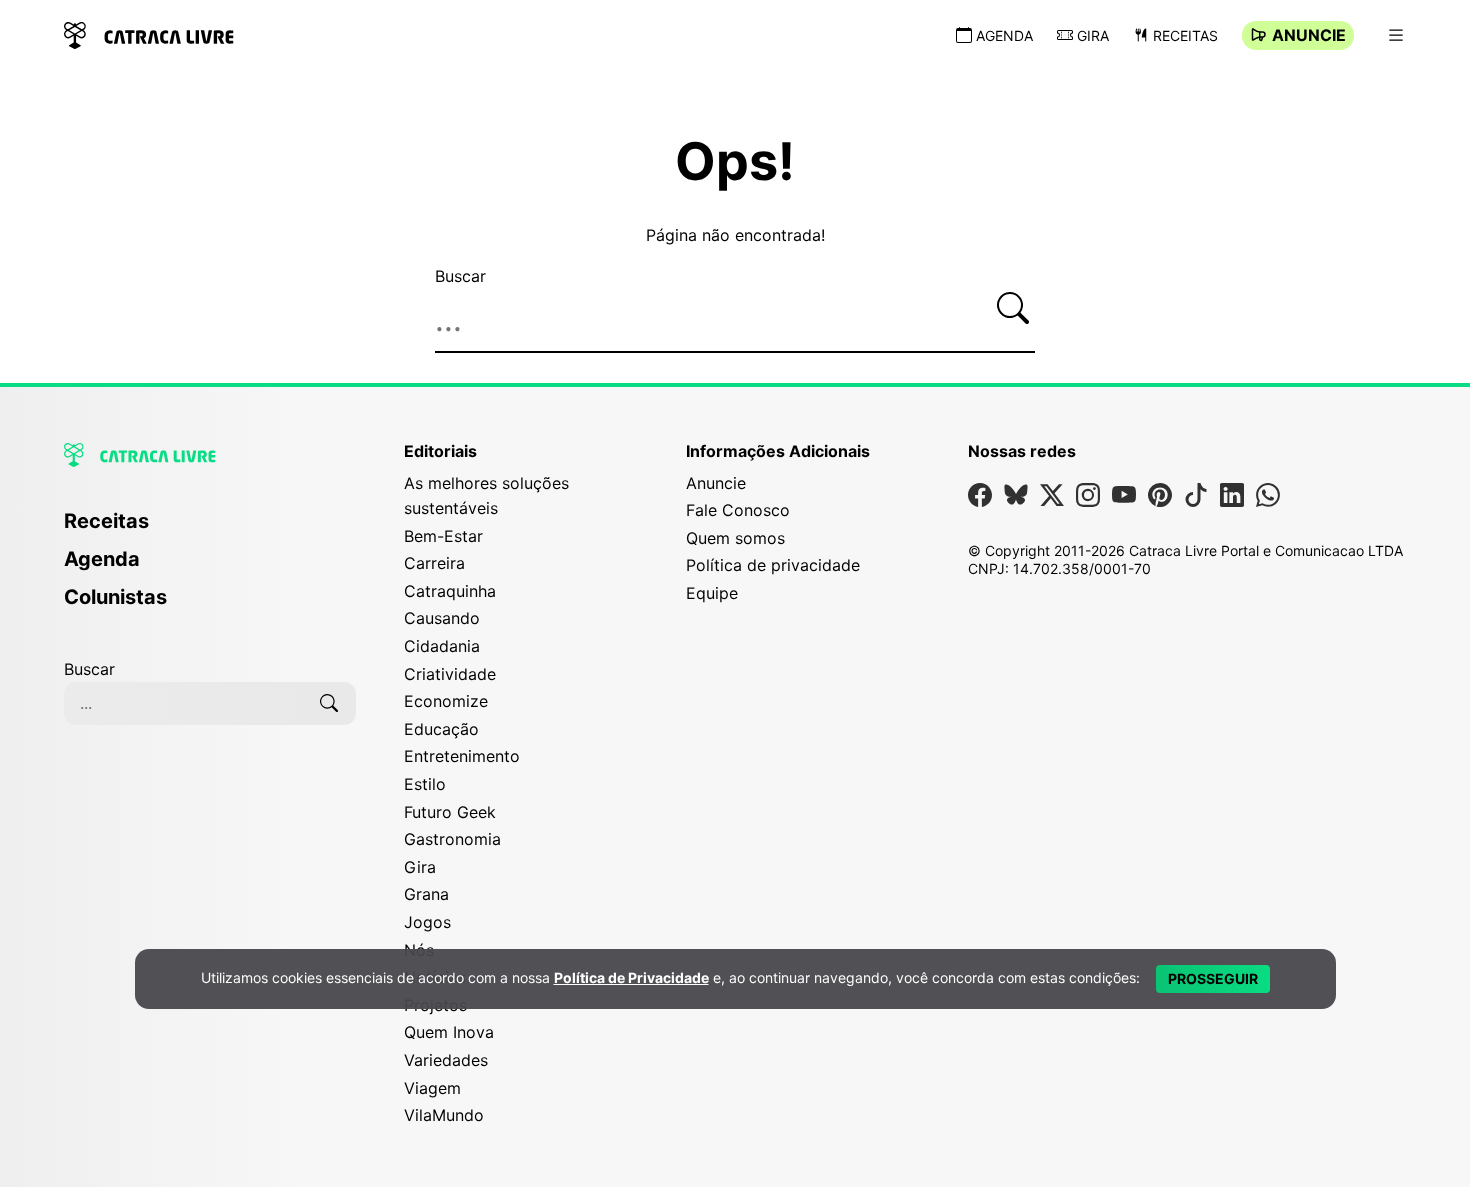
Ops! (735, 162)
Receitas (1185, 35)
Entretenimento (462, 756)
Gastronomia (452, 839)
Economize (446, 701)
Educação (441, 729)
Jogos (427, 922)
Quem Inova (449, 1032)
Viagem (432, 1088)
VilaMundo (444, 1115)
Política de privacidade (773, 565)
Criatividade (450, 674)
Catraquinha (450, 591)
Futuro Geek (450, 812)
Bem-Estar (443, 536)
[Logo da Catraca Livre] (149, 33)
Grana (426, 894)
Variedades (446, 1060)
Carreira (434, 563)
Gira (1093, 35)
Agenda (1004, 35)
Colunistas (115, 597)
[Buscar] (1013, 308)
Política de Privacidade (631, 978)
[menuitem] (210, 530)
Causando (442, 618)
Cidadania (442, 646)
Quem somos (735, 538)
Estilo (425, 784)
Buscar (460, 276)
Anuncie (1309, 35)
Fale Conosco (738, 510)
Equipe (712, 593)
